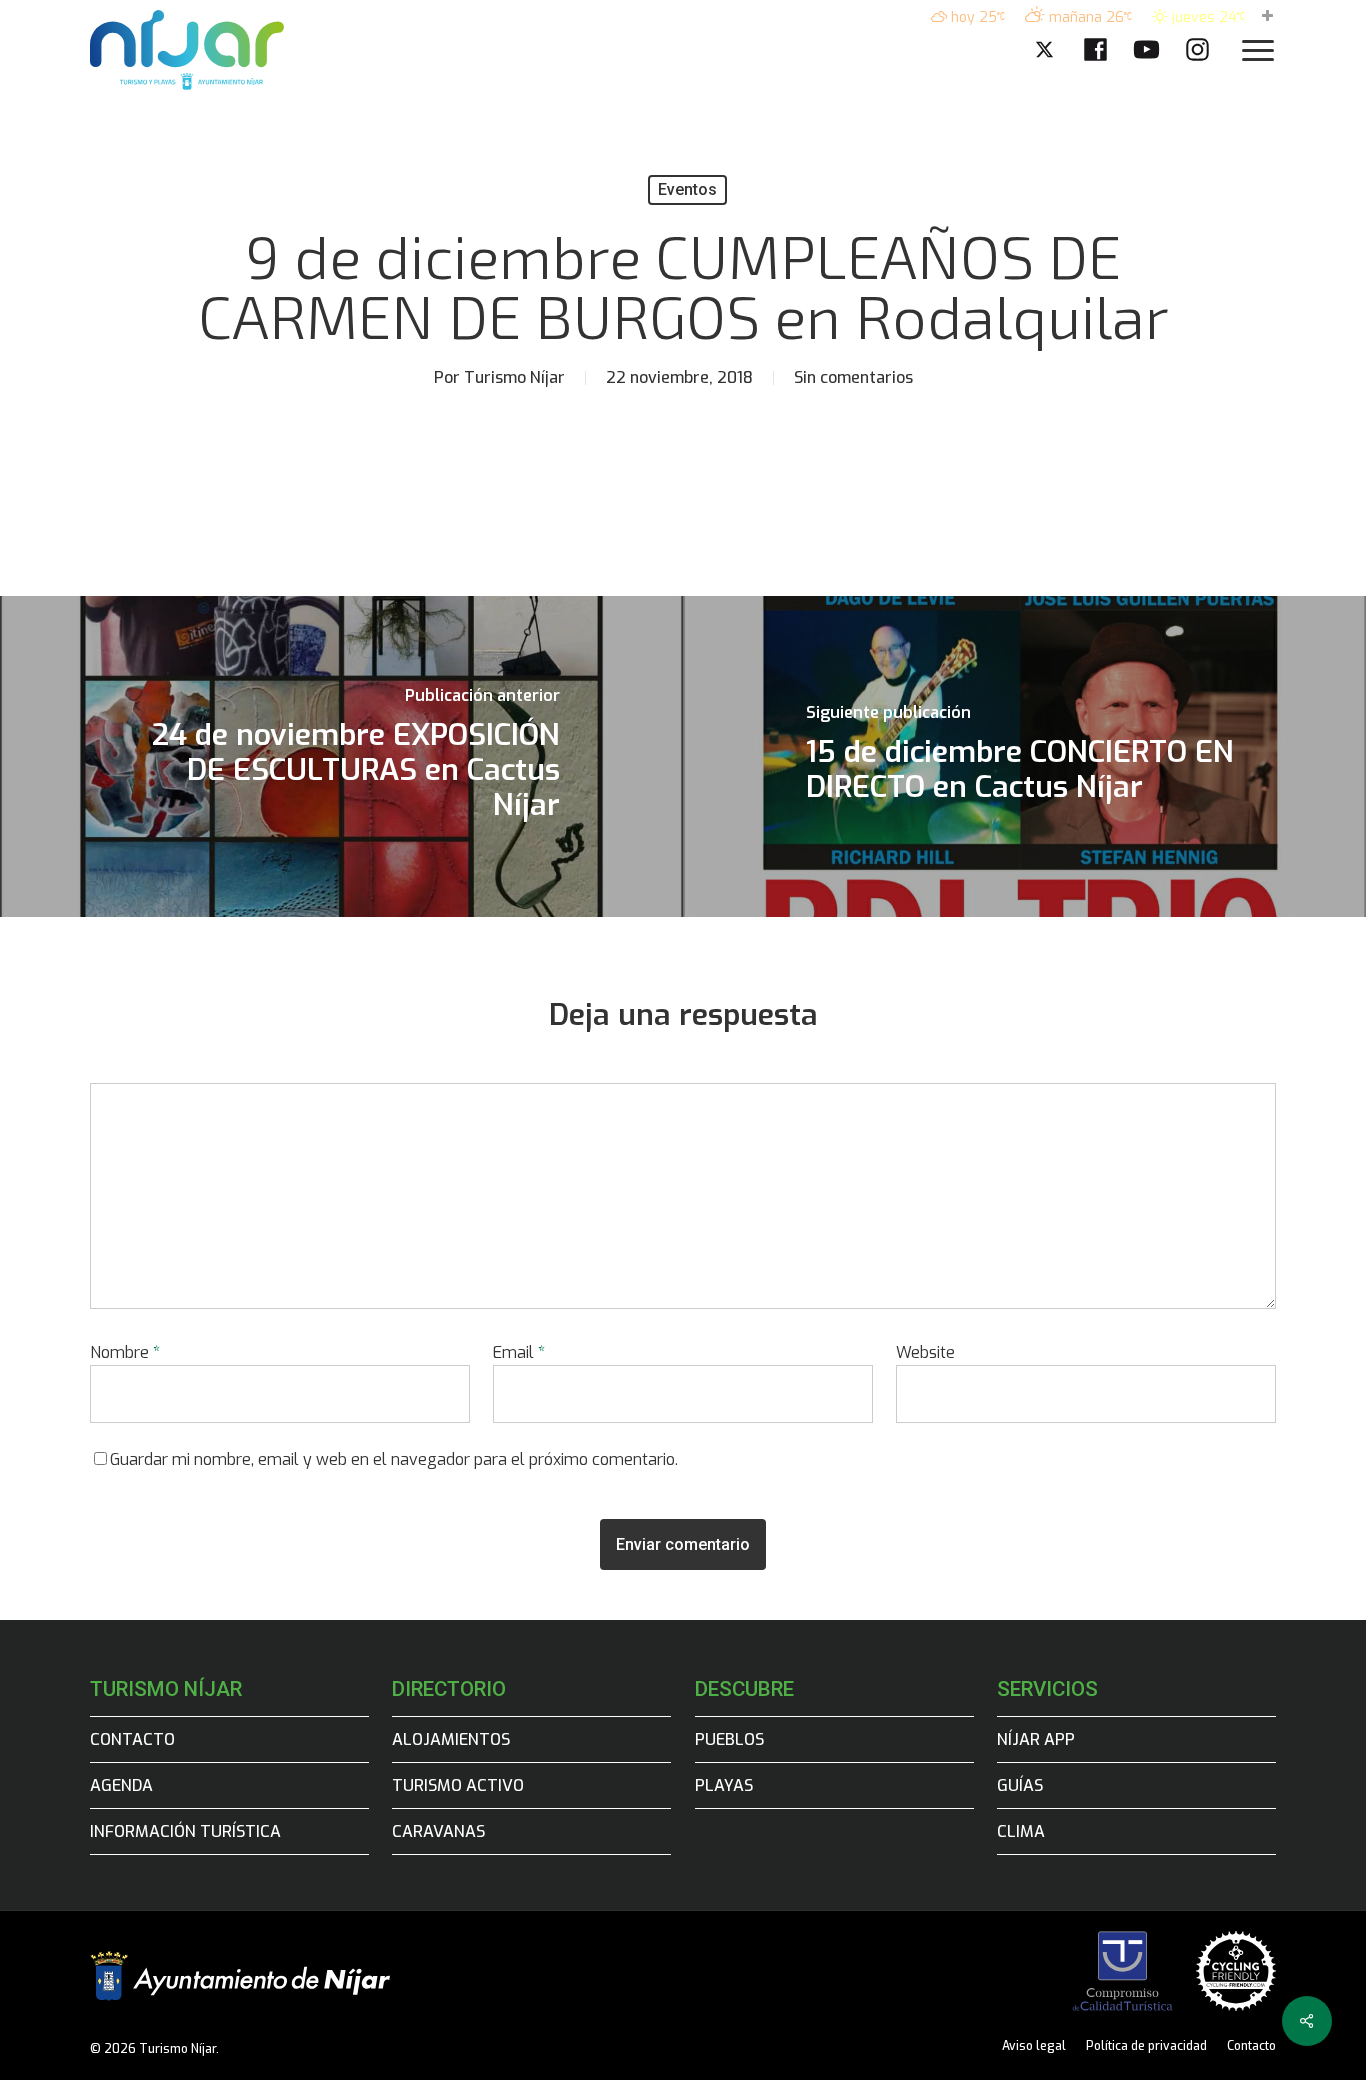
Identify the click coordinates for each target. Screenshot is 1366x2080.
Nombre (125, 1352)
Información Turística (185, 1831)
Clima (1021, 1831)
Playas (724, 1785)
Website (925, 1352)
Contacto (132, 1739)
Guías (1020, 1785)
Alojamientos (451, 1739)
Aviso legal (1034, 2046)
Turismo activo (458, 1785)
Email (519, 1352)
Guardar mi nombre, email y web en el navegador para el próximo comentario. (394, 1459)
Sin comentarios (853, 377)
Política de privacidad (1146, 2046)
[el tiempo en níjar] (1267, 17)
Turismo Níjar (514, 377)
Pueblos (729, 1739)
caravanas (438, 1831)
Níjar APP (1036, 1739)
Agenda (121, 1785)
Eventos (687, 189)
